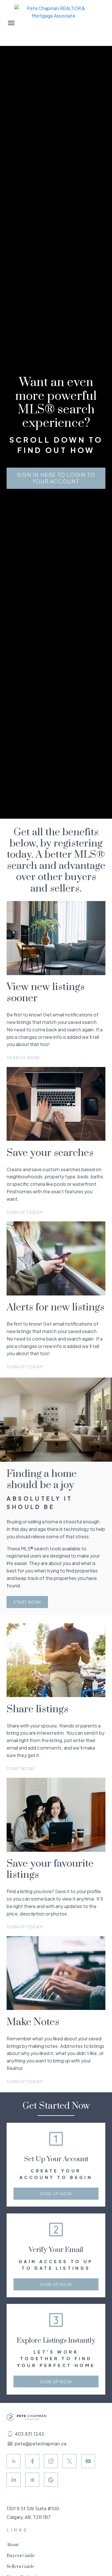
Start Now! (27, 1602)
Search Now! (23, 1057)
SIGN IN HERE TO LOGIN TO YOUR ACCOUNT (56, 478)
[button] (56, 478)
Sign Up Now (56, 2194)
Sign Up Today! (25, 1212)
